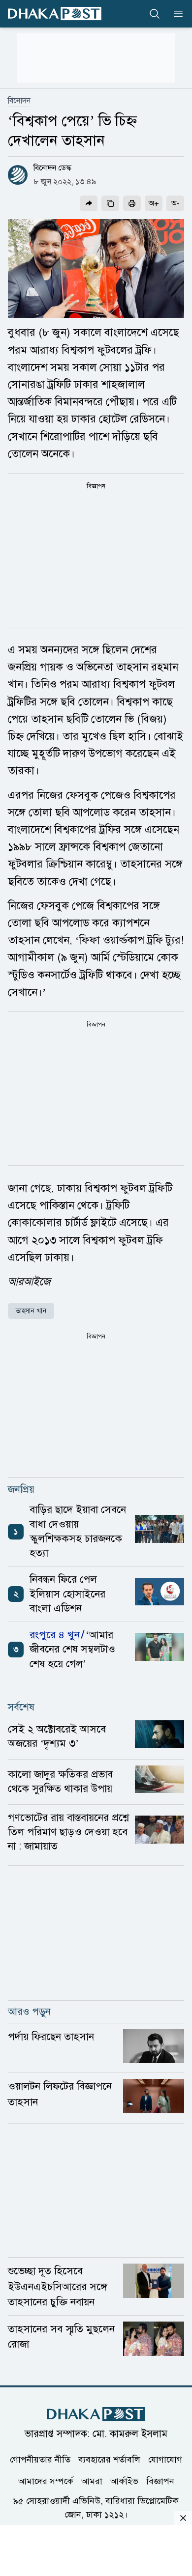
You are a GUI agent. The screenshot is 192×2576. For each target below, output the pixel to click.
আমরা (92, 2481)
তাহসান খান (31, 1311)
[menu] (175, 14)
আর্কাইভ (124, 2481)
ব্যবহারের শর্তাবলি (109, 2459)
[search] (155, 14)
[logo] (55, 14)
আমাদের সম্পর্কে (46, 2481)
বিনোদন (19, 101)
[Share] (89, 203)
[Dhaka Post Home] (96, 2414)
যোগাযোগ (165, 2459)
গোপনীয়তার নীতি (40, 2459)
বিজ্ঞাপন (160, 2481)
